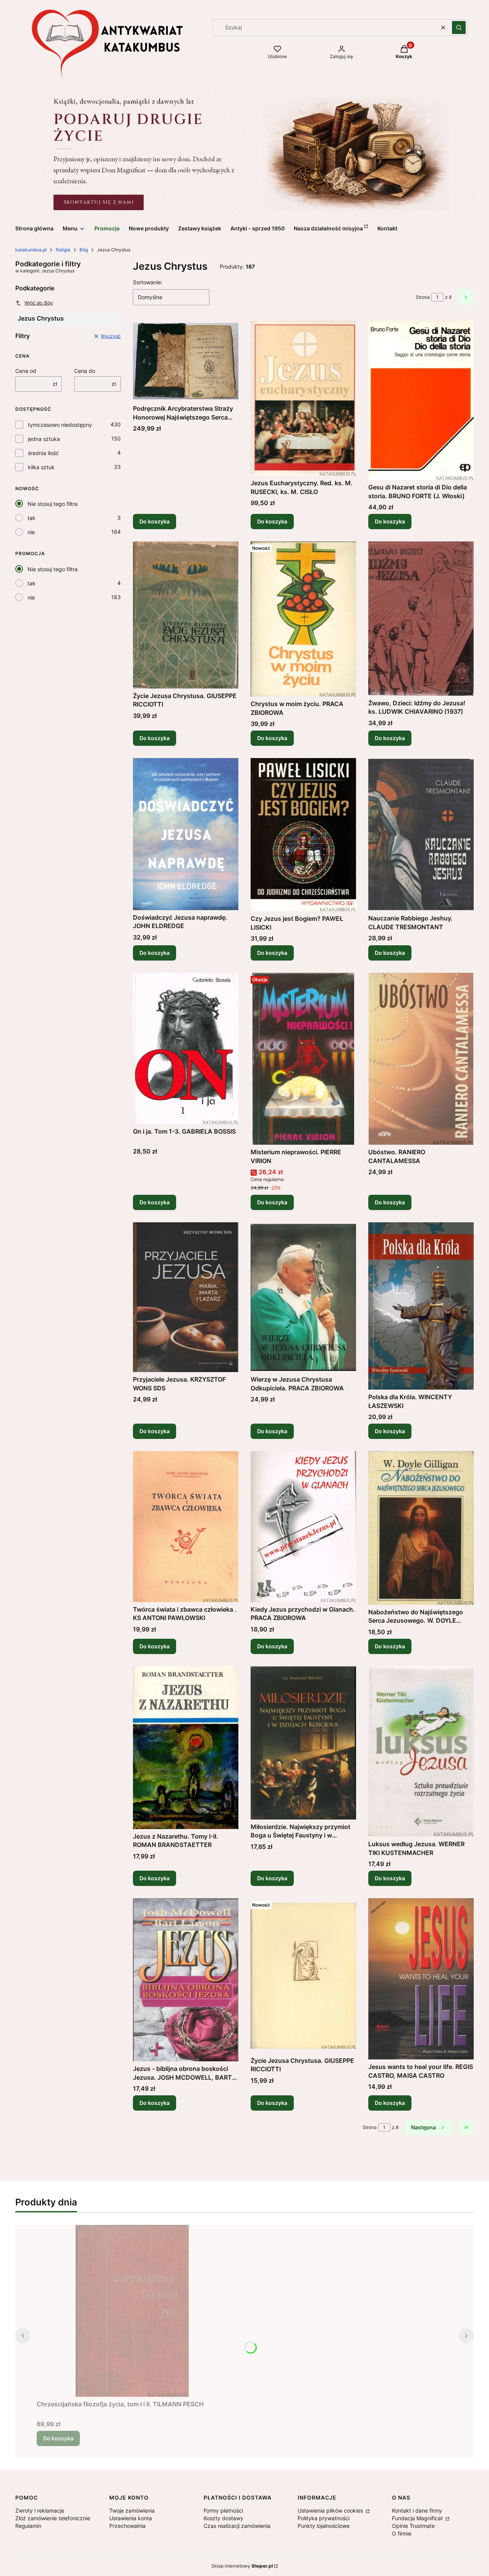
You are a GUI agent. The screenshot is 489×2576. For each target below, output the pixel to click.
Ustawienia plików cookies (331, 2510)
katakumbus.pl (31, 250)
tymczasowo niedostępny (60, 425)
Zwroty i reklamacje (40, 2510)
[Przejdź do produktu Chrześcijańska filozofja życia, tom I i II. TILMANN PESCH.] (132, 2311)
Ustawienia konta (131, 2518)
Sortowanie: (148, 282)
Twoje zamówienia (132, 2510)
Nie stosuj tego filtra (53, 504)
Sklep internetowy (242, 2566)
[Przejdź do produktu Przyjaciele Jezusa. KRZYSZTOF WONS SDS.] (186, 1297)
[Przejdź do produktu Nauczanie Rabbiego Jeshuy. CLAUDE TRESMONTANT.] (421, 834)
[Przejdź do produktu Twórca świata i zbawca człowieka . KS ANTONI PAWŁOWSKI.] (186, 1526)
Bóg (84, 250)
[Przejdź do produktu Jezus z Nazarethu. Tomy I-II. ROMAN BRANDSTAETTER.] (186, 1748)
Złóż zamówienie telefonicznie (53, 2518)
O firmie (402, 2533)
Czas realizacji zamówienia (237, 2526)
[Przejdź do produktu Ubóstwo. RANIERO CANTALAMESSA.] (421, 1059)
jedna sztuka (44, 439)
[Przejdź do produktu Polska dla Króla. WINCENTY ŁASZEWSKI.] (421, 1306)
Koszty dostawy (223, 2518)
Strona (423, 297)
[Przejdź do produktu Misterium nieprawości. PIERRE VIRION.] (303, 1059)
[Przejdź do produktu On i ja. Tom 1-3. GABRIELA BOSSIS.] (186, 1048)
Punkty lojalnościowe (324, 2526)
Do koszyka (155, 521)
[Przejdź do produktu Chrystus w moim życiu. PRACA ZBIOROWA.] (303, 619)
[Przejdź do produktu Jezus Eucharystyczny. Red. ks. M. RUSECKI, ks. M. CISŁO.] (303, 398)
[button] (459, 28)
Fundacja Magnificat (418, 2518)
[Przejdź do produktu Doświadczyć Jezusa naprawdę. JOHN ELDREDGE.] (186, 834)
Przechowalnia (127, 2526)
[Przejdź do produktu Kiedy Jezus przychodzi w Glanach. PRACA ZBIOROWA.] (303, 1526)
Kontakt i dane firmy (417, 2510)
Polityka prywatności (324, 2518)
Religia (63, 250)
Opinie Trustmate (413, 2526)
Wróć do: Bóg (39, 303)
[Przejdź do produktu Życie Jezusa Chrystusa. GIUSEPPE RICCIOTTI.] (186, 615)
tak (32, 518)
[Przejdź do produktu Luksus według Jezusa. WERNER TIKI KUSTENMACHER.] (421, 1752)
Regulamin (28, 2526)
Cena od (26, 371)
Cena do (85, 371)
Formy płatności (223, 2510)
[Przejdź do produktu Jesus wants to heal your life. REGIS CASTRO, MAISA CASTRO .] (421, 1979)
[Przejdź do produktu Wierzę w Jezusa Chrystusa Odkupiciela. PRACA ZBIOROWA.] (303, 1297)
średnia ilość (43, 453)
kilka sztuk (41, 467)
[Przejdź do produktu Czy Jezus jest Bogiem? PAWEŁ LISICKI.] (303, 835)
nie (31, 532)
